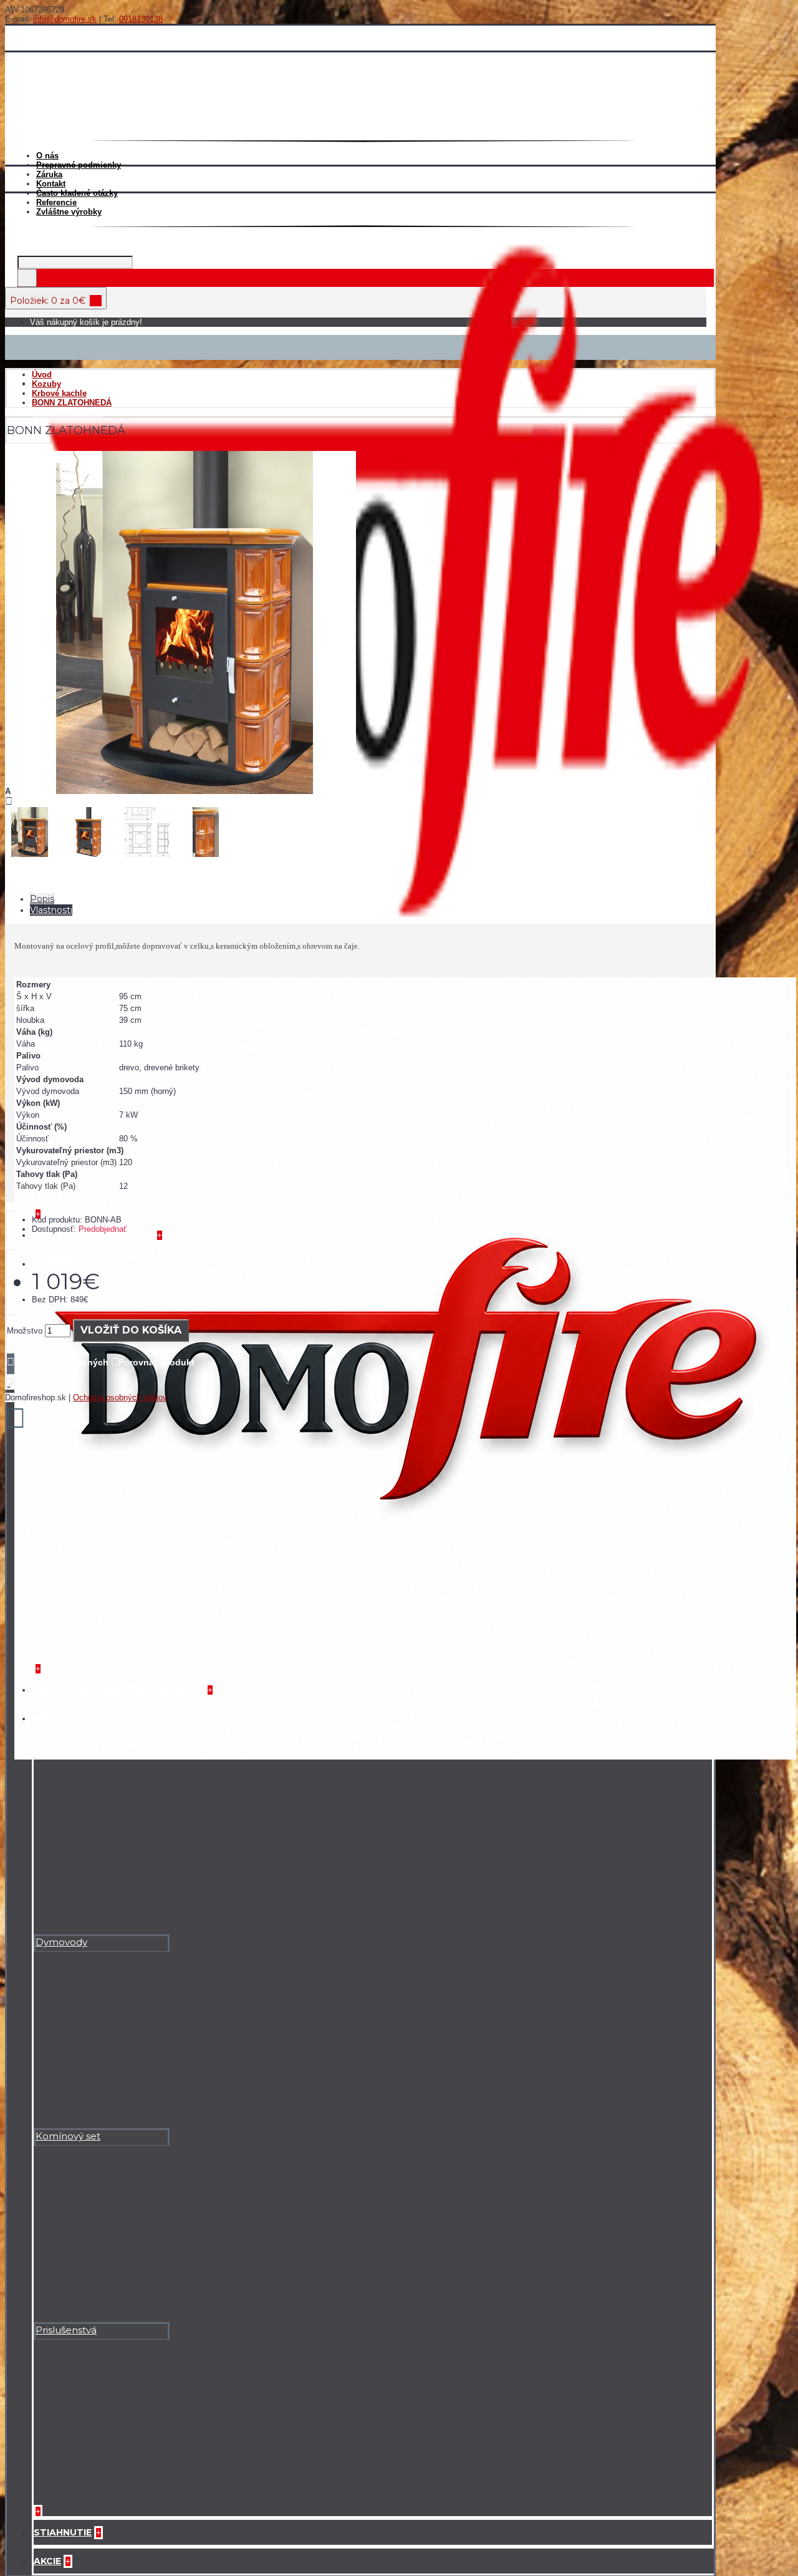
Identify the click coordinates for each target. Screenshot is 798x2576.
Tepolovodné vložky (83, 1487)
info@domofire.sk (65, 19)
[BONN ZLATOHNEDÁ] (185, 791)
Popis (42, 899)
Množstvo (25, 1331)
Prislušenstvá (66, 2330)
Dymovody (61, 1942)
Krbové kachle (68, 413)
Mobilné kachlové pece (92, 1033)
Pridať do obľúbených (61, 1362)
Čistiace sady (65, 1748)
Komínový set (68, 2136)
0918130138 (141, 19)
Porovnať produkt (156, 1362)
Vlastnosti (51, 910)
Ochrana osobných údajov (120, 1397)
